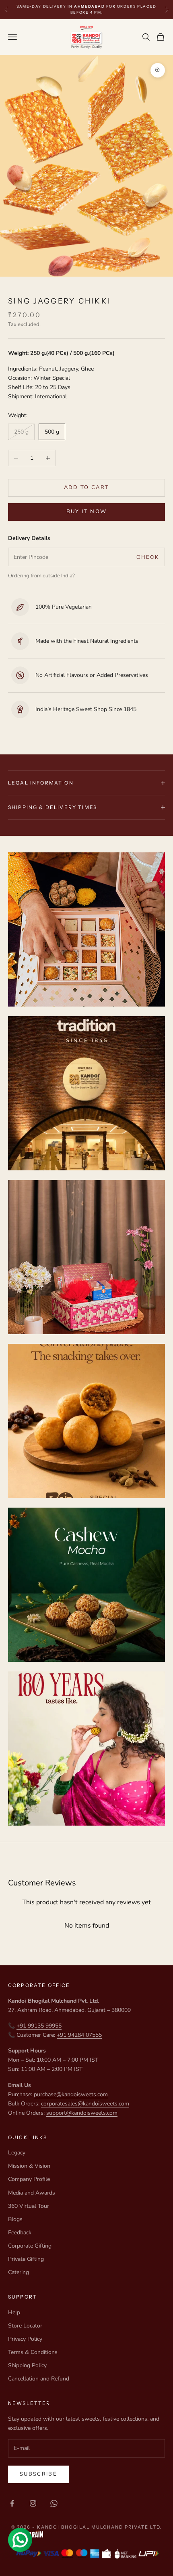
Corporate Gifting (30, 2246)
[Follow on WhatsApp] (54, 2503)
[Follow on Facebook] (12, 2503)
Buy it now (86, 512)
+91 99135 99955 (39, 2026)
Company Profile (29, 2179)
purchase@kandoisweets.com (71, 2094)
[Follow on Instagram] (33, 2503)
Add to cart (87, 487)
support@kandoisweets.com (82, 2113)
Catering (19, 2272)
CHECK (148, 557)
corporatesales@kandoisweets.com (85, 2104)
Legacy (17, 2153)
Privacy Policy (25, 2339)
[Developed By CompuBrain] (86, 2534)
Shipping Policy (27, 2365)
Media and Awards (32, 2193)
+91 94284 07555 (79, 2035)
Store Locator (25, 2326)
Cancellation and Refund (39, 2379)
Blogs (15, 2219)
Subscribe (38, 2474)
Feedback (20, 2233)
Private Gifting (26, 2259)
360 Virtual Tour (29, 2206)
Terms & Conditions (33, 2352)
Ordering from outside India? (41, 576)
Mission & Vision (29, 2166)
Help (14, 2312)
